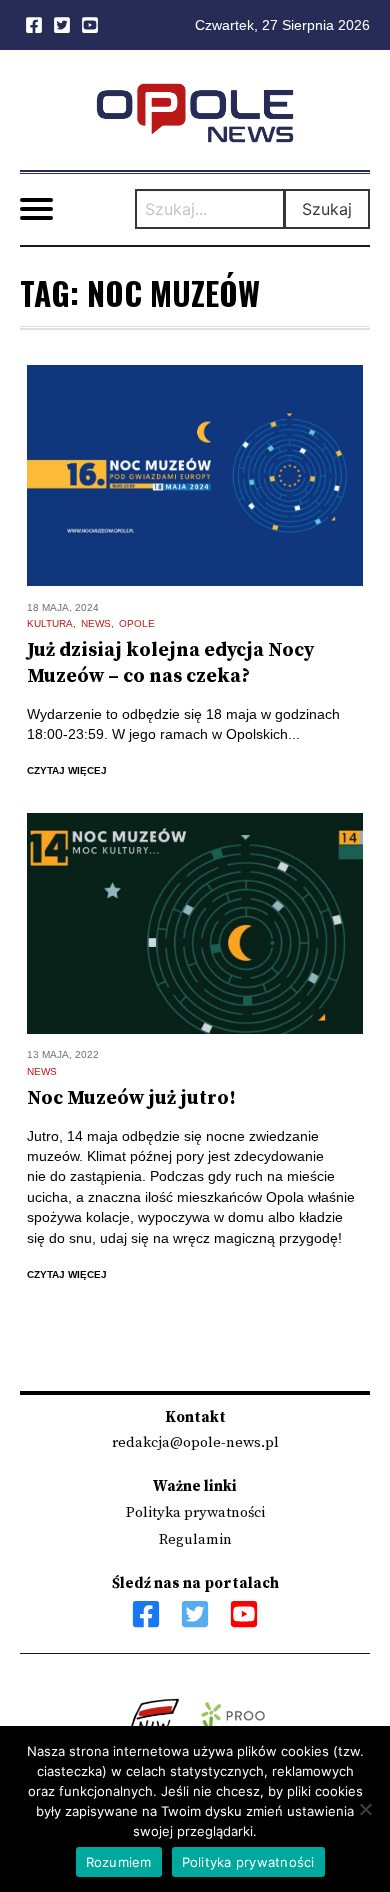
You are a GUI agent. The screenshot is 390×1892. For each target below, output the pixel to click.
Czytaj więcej (67, 770)
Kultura (50, 623)
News (96, 623)
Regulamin (195, 1539)
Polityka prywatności (195, 1512)
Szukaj (327, 209)
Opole (137, 623)
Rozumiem (119, 1862)
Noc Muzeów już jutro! (131, 1098)
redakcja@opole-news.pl (195, 1442)
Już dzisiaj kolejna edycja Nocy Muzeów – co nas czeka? (170, 663)
